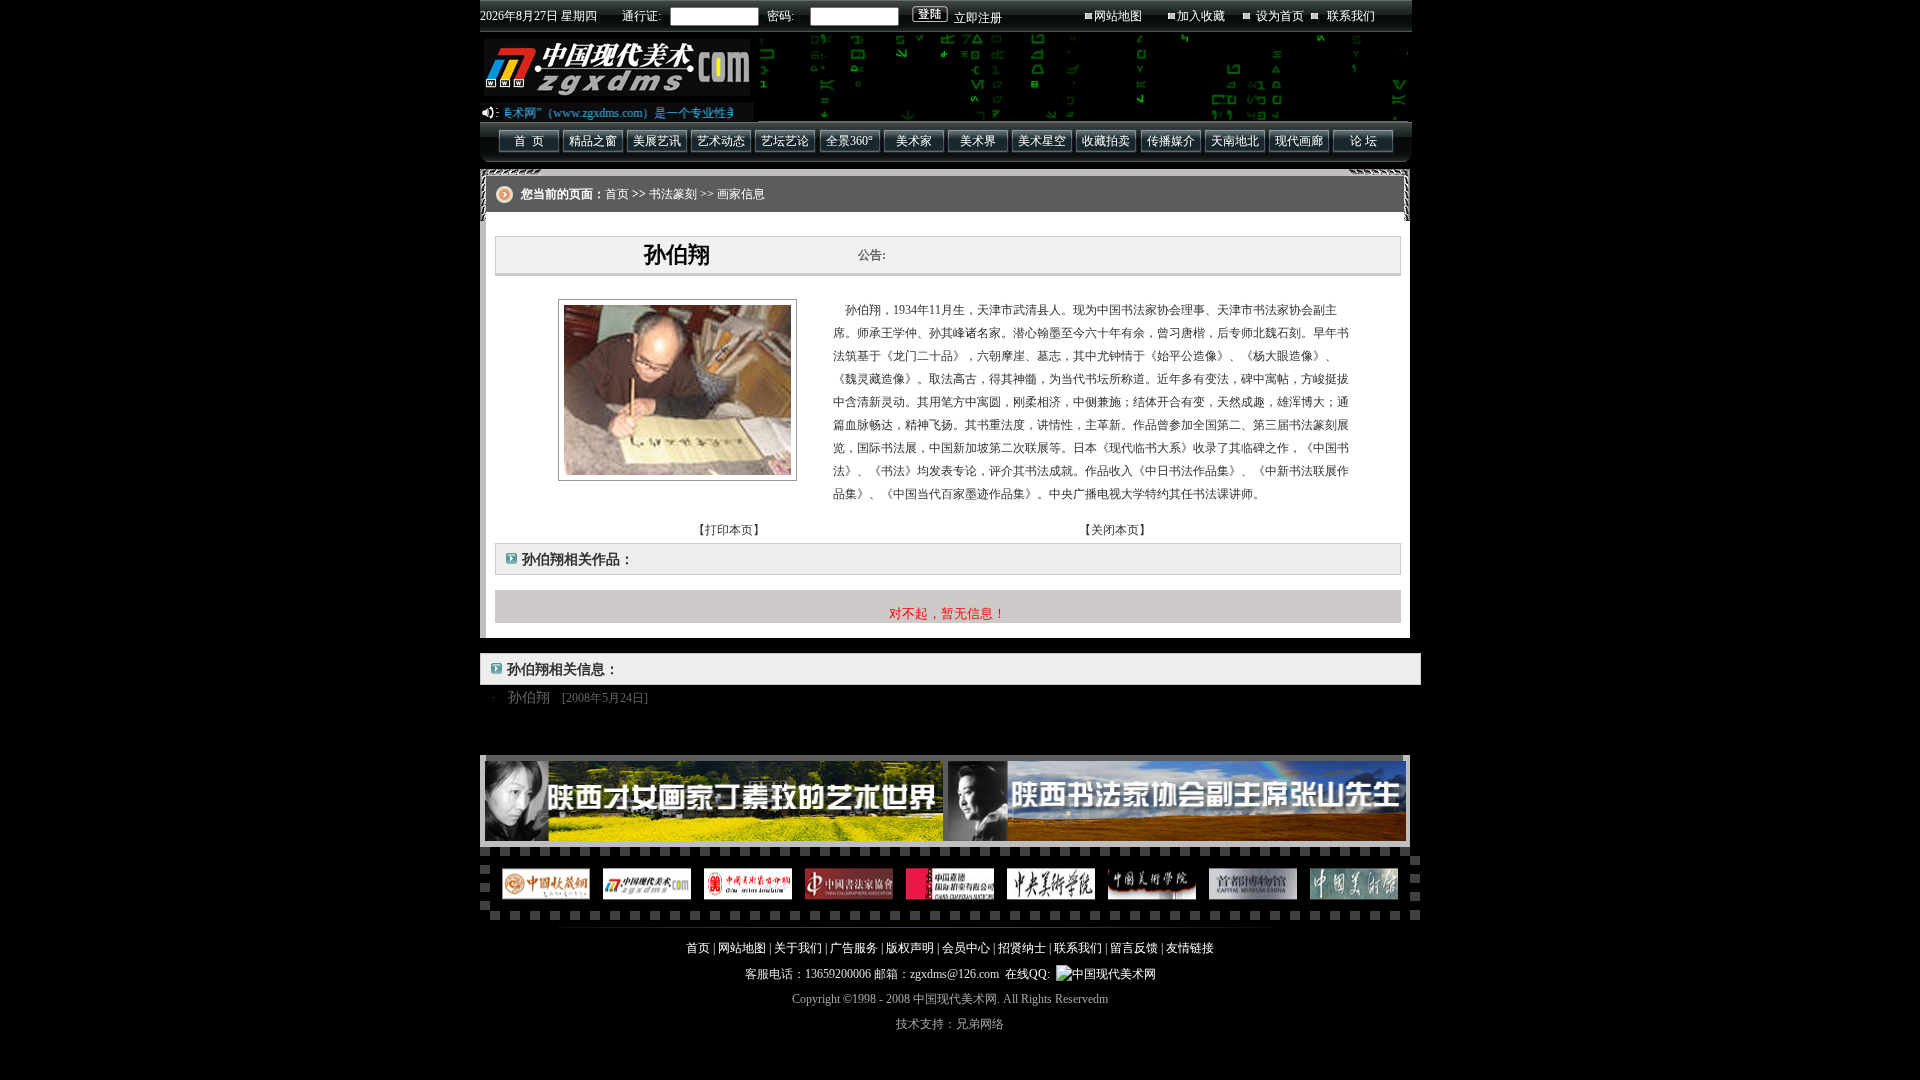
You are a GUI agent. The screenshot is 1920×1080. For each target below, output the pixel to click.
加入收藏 (1201, 16)
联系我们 (1351, 16)
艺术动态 (721, 141)
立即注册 (978, 18)
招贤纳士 (1022, 948)
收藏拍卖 (1106, 141)
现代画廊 (1299, 141)
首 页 (529, 141)
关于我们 (798, 948)
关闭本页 (1115, 530)
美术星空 (1042, 141)
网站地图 (1118, 16)
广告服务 (854, 948)
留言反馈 (1134, 948)
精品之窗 (593, 141)
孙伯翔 (529, 697)
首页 (617, 194)
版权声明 (910, 948)
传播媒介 (1171, 141)
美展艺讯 (657, 141)
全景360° (849, 141)
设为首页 (1280, 16)
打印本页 (729, 530)
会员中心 (966, 948)
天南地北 (1235, 141)
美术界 (978, 141)
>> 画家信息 (731, 194)
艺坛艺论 (785, 141)
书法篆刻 (673, 194)
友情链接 (1190, 948)
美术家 (914, 141)
